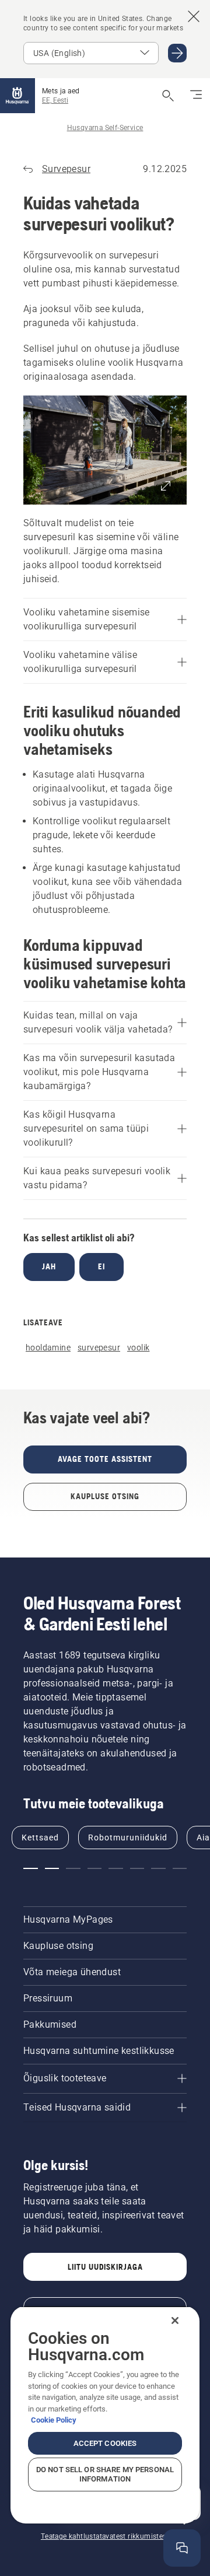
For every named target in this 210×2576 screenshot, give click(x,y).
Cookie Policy (54, 2420)
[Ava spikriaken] (182, 2548)
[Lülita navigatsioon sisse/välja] (196, 96)
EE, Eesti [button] (55, 100)
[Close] (175, 2320)
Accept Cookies (105, 2443)
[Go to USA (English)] (177, 53)
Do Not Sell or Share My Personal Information (105, 2474)
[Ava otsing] (168, 96)
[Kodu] (17, 96)
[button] (105, 450)
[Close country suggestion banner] (194, 16)
